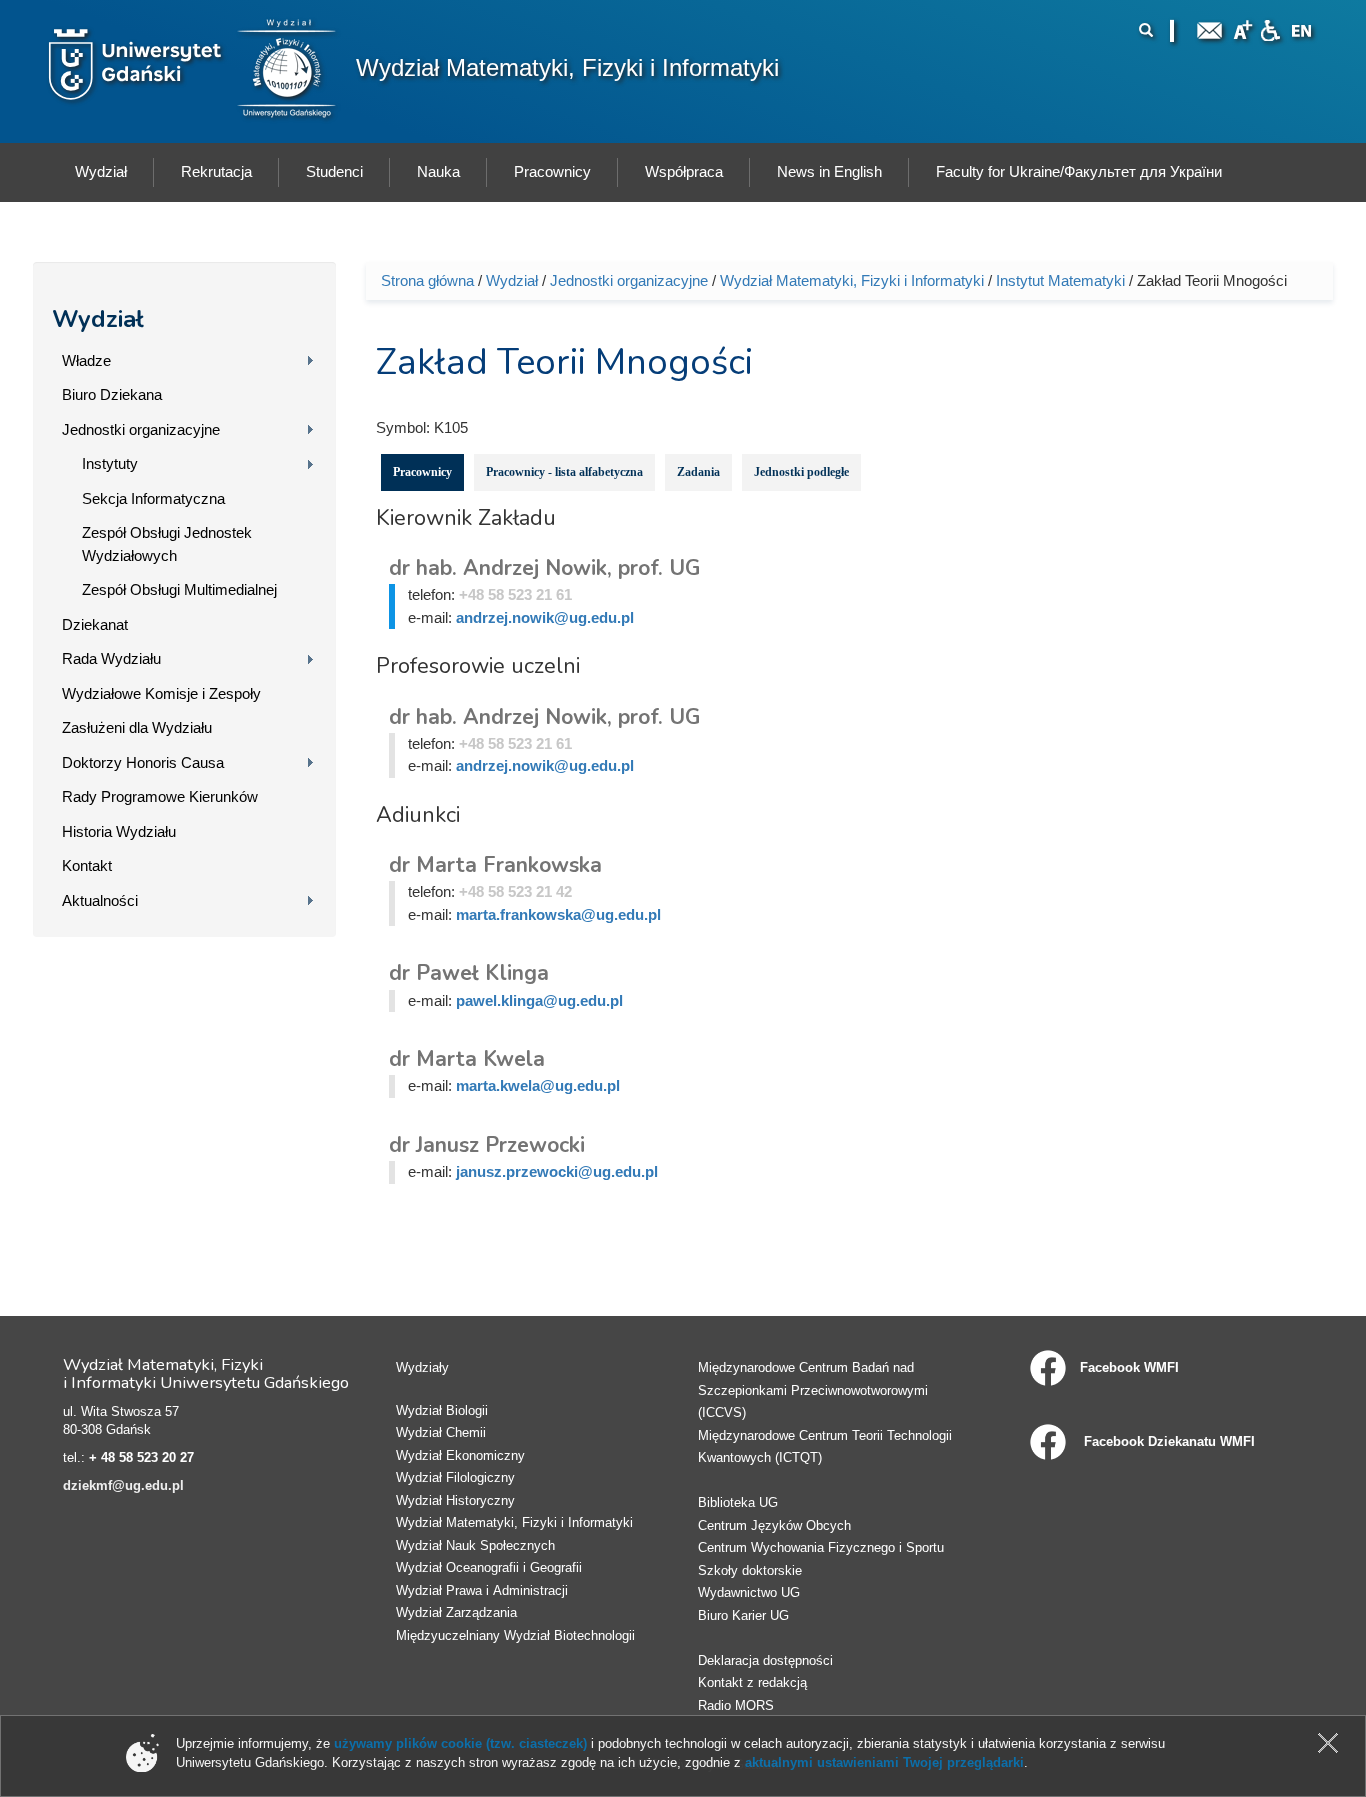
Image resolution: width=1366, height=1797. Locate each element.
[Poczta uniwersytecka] (1210, 28)
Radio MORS (736, 1705)
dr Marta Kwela (467, 1059)
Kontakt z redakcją (752, 1682)
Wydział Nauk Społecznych (475, 1545)
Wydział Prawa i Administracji (482, 1590)
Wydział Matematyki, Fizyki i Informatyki (567, 67)
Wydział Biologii (442, 1410)
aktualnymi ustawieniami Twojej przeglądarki (884, 1762)
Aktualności (100, 900)
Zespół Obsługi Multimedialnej (179, 589)
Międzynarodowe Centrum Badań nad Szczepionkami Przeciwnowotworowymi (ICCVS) (813, 1390)
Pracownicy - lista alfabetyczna (564, 472)
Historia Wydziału (119, 831)
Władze (86, 360)
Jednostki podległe (801, 472)
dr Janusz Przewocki (487, 1145)
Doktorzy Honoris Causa (143, 762)
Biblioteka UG (738, 1502)
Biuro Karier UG (743, 1615)
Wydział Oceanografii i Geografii (489, 1567)
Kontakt (87, 865)
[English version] (1302, 28)
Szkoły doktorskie (750, 1570)
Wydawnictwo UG (749, 1592)
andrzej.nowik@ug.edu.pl (545, 617)
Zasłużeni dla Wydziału (137, 727)
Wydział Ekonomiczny (460, 1455)
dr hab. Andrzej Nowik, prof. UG (544, 568)
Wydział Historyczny (455, 1500)
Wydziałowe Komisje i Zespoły (161, 693)
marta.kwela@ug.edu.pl (538, 1085)
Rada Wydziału (111, 658)
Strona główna (427, 280)
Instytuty (110, 463)
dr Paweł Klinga (469, 973)
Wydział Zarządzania (456, 1612)
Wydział (98, 319)
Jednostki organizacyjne (141, 429)
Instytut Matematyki (1060, 280)
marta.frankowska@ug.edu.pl (558, 914)
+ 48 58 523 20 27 (141, 1457)
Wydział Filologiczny (455, 1477)
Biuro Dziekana (112, 394)
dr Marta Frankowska (495, 865)
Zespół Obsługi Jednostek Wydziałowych (167, 544)
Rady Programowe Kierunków (160, 796)
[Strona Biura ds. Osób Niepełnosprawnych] (1270, 28)
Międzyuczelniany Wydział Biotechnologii (515, 1635)
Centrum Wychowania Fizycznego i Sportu (821, 1547)
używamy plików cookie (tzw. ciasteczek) (460, 1743)
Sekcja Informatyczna (153, 498)
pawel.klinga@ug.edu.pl (539, 1000)
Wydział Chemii (441, 1432)
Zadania (698, 472)
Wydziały (422, 1367)
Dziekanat (95, 624)
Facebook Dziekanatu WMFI (1167, 1441)
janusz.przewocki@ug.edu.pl (557, 1171)
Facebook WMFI (1129, 1367)
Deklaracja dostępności (765, 1660)
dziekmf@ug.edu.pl (123, 1485)
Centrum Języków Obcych (774, 1525)
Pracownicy (422, 472)
